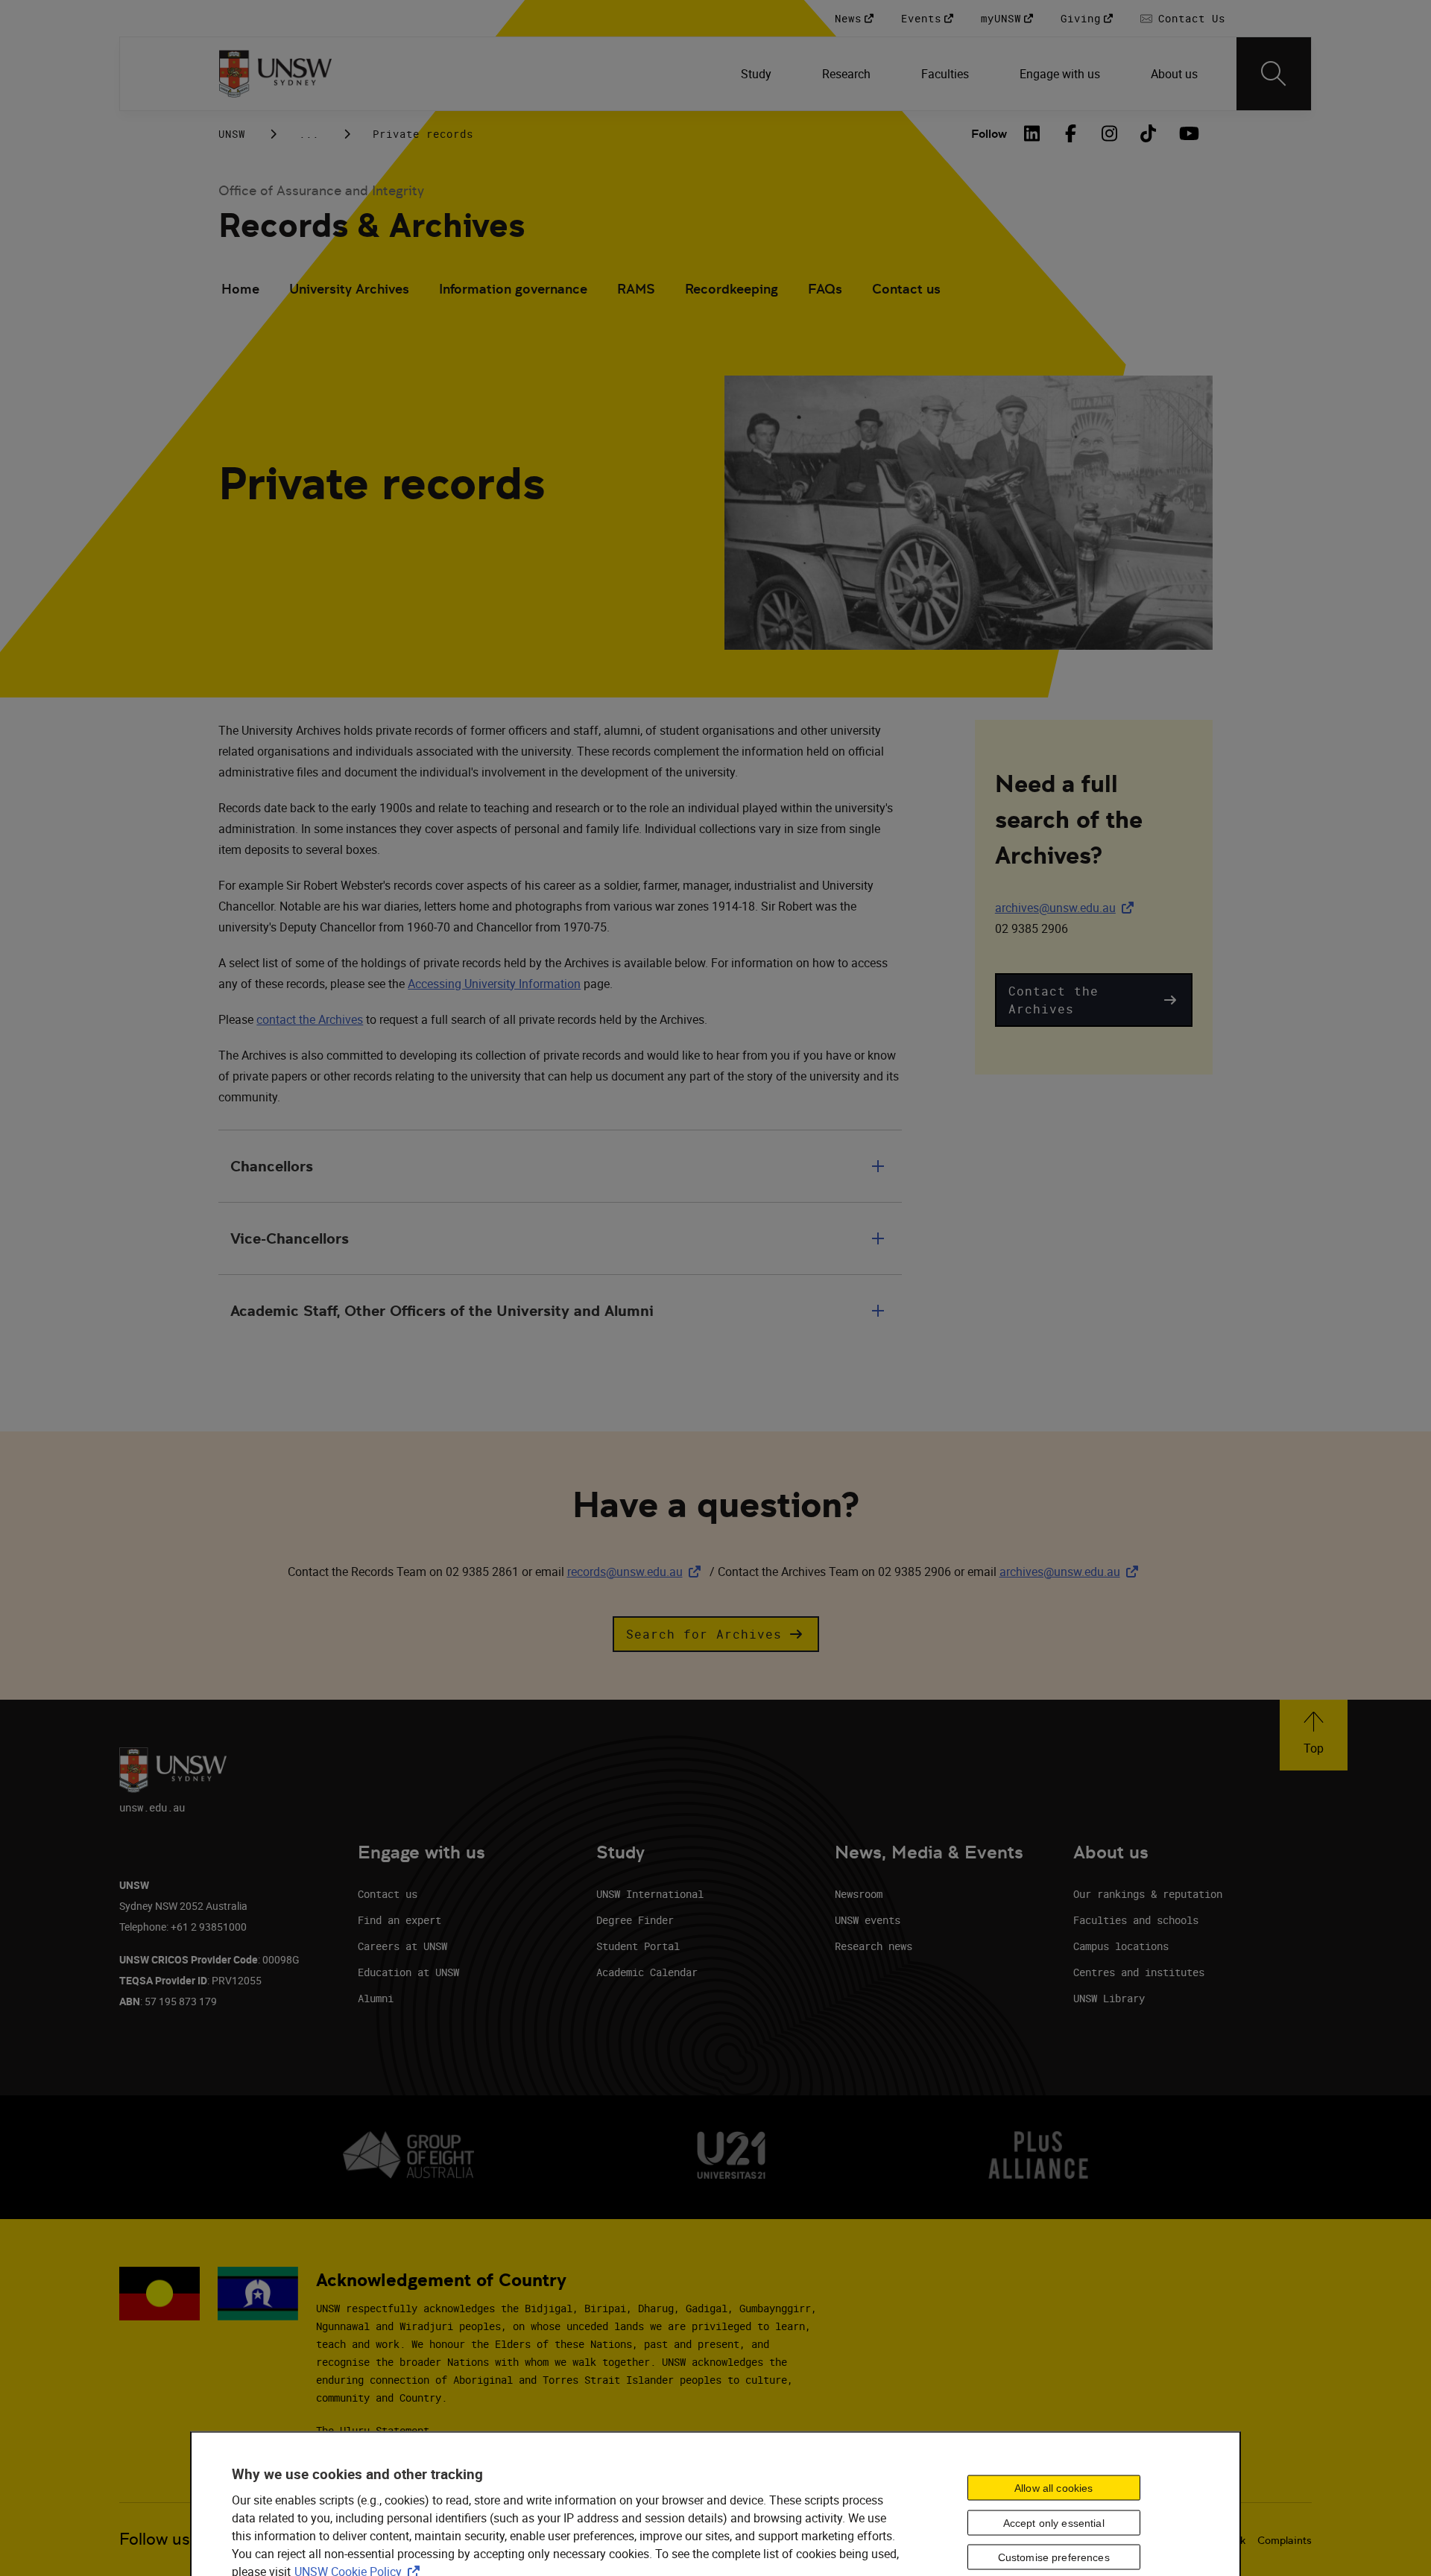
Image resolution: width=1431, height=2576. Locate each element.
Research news (874, 1946)
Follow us (155, 2539)
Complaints (1285, 2540)
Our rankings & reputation (1148, 1894)
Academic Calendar (647, 1972)
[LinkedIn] (1032, 133)
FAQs (825, 289)
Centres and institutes (1139, 1972)
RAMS (636, 289)
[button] (1094, 1000)
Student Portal (638, 1946)
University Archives (349, 289)
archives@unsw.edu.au (1067, 908)
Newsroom (859, 1894)
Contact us (906, 289)
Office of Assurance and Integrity (321, 190)
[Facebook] (1071, 133)
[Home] (275, 74)
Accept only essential (1054, 2522)
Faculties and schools (1136, 1920)
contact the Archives (310, 1019)
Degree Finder (635, 1920)
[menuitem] (758, 74)
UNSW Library (1109, 1998)
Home (240, 289)
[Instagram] (1110, 133)
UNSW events (868, 1920)
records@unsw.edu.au (637, 1572)
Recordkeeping (732, 289)
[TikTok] (1149, 133)
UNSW (232, 134)
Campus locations (1121, 1946)
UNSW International (650, 1894)
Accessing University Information (494, 984)
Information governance (513, 289)
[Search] (1274, 74)
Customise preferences (1054, 2557)
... (309, 134)
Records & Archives (372, 225)
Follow (989, 134)
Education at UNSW (408, 1972)
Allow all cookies (1053, 2487)
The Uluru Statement (373, 2430)
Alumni (376, 1998)
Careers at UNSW (402, 1946)
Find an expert (399, 1920)
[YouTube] (1187, 133)
